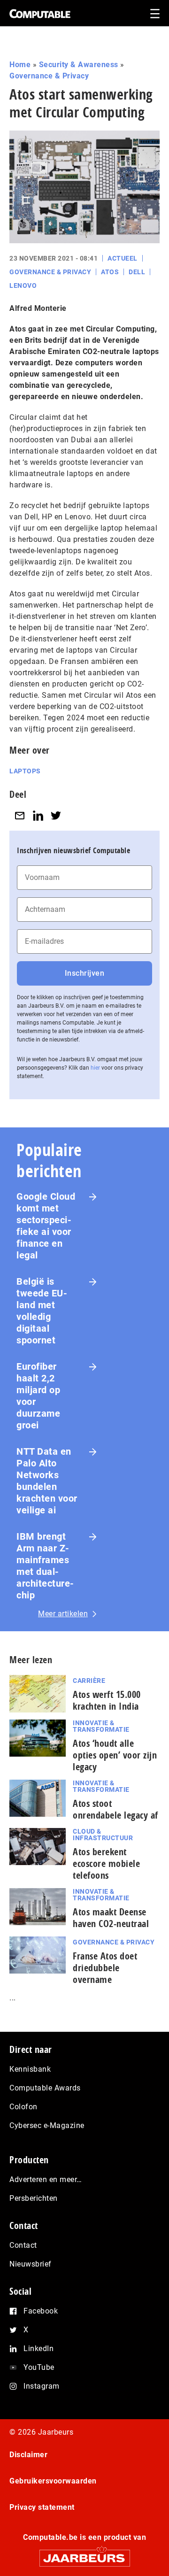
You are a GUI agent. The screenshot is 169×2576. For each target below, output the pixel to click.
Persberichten (34, 2198)
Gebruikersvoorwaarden (53, 2481)
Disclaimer (28, 2455)
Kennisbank (30, 2069)
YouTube (39, 2367)
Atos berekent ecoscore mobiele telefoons (106, 1863)
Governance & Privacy (49, 76)
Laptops (25, 771)
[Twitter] (56, 815)
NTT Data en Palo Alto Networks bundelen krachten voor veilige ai (47, 1481)
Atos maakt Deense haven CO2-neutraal (111, 1918)
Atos (110, 272)
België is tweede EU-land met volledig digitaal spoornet (42, 1311)
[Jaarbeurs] (84, 2554)
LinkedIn (38, 2348)
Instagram (42, 2386)
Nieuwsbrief (31, 2264)
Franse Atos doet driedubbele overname (105, 1968)
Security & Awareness (79, 65)
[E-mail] (20, 815)
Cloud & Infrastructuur (103, 1835)
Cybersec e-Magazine (47, 2125)
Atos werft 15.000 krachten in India (107, 1700)
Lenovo (23, 285)
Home (20, 65)
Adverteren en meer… (46, 2179)
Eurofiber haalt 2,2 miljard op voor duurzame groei (38, 1396)
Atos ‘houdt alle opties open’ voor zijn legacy (115, 1755)
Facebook (41, 2311)
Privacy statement (42, 2507)
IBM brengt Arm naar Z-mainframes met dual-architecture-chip (45, 1566)
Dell (137, 272)
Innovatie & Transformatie (101, 1726)
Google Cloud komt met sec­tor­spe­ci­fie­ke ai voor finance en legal (46, 1226)
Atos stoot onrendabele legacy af (115, 1809)
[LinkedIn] (38, 815)
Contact (23, 2245)
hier (95, 1068)
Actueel (123, 258)
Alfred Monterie (38, 308)
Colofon (23, 2107)
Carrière (89, 1681)
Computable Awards (45, 2088)
